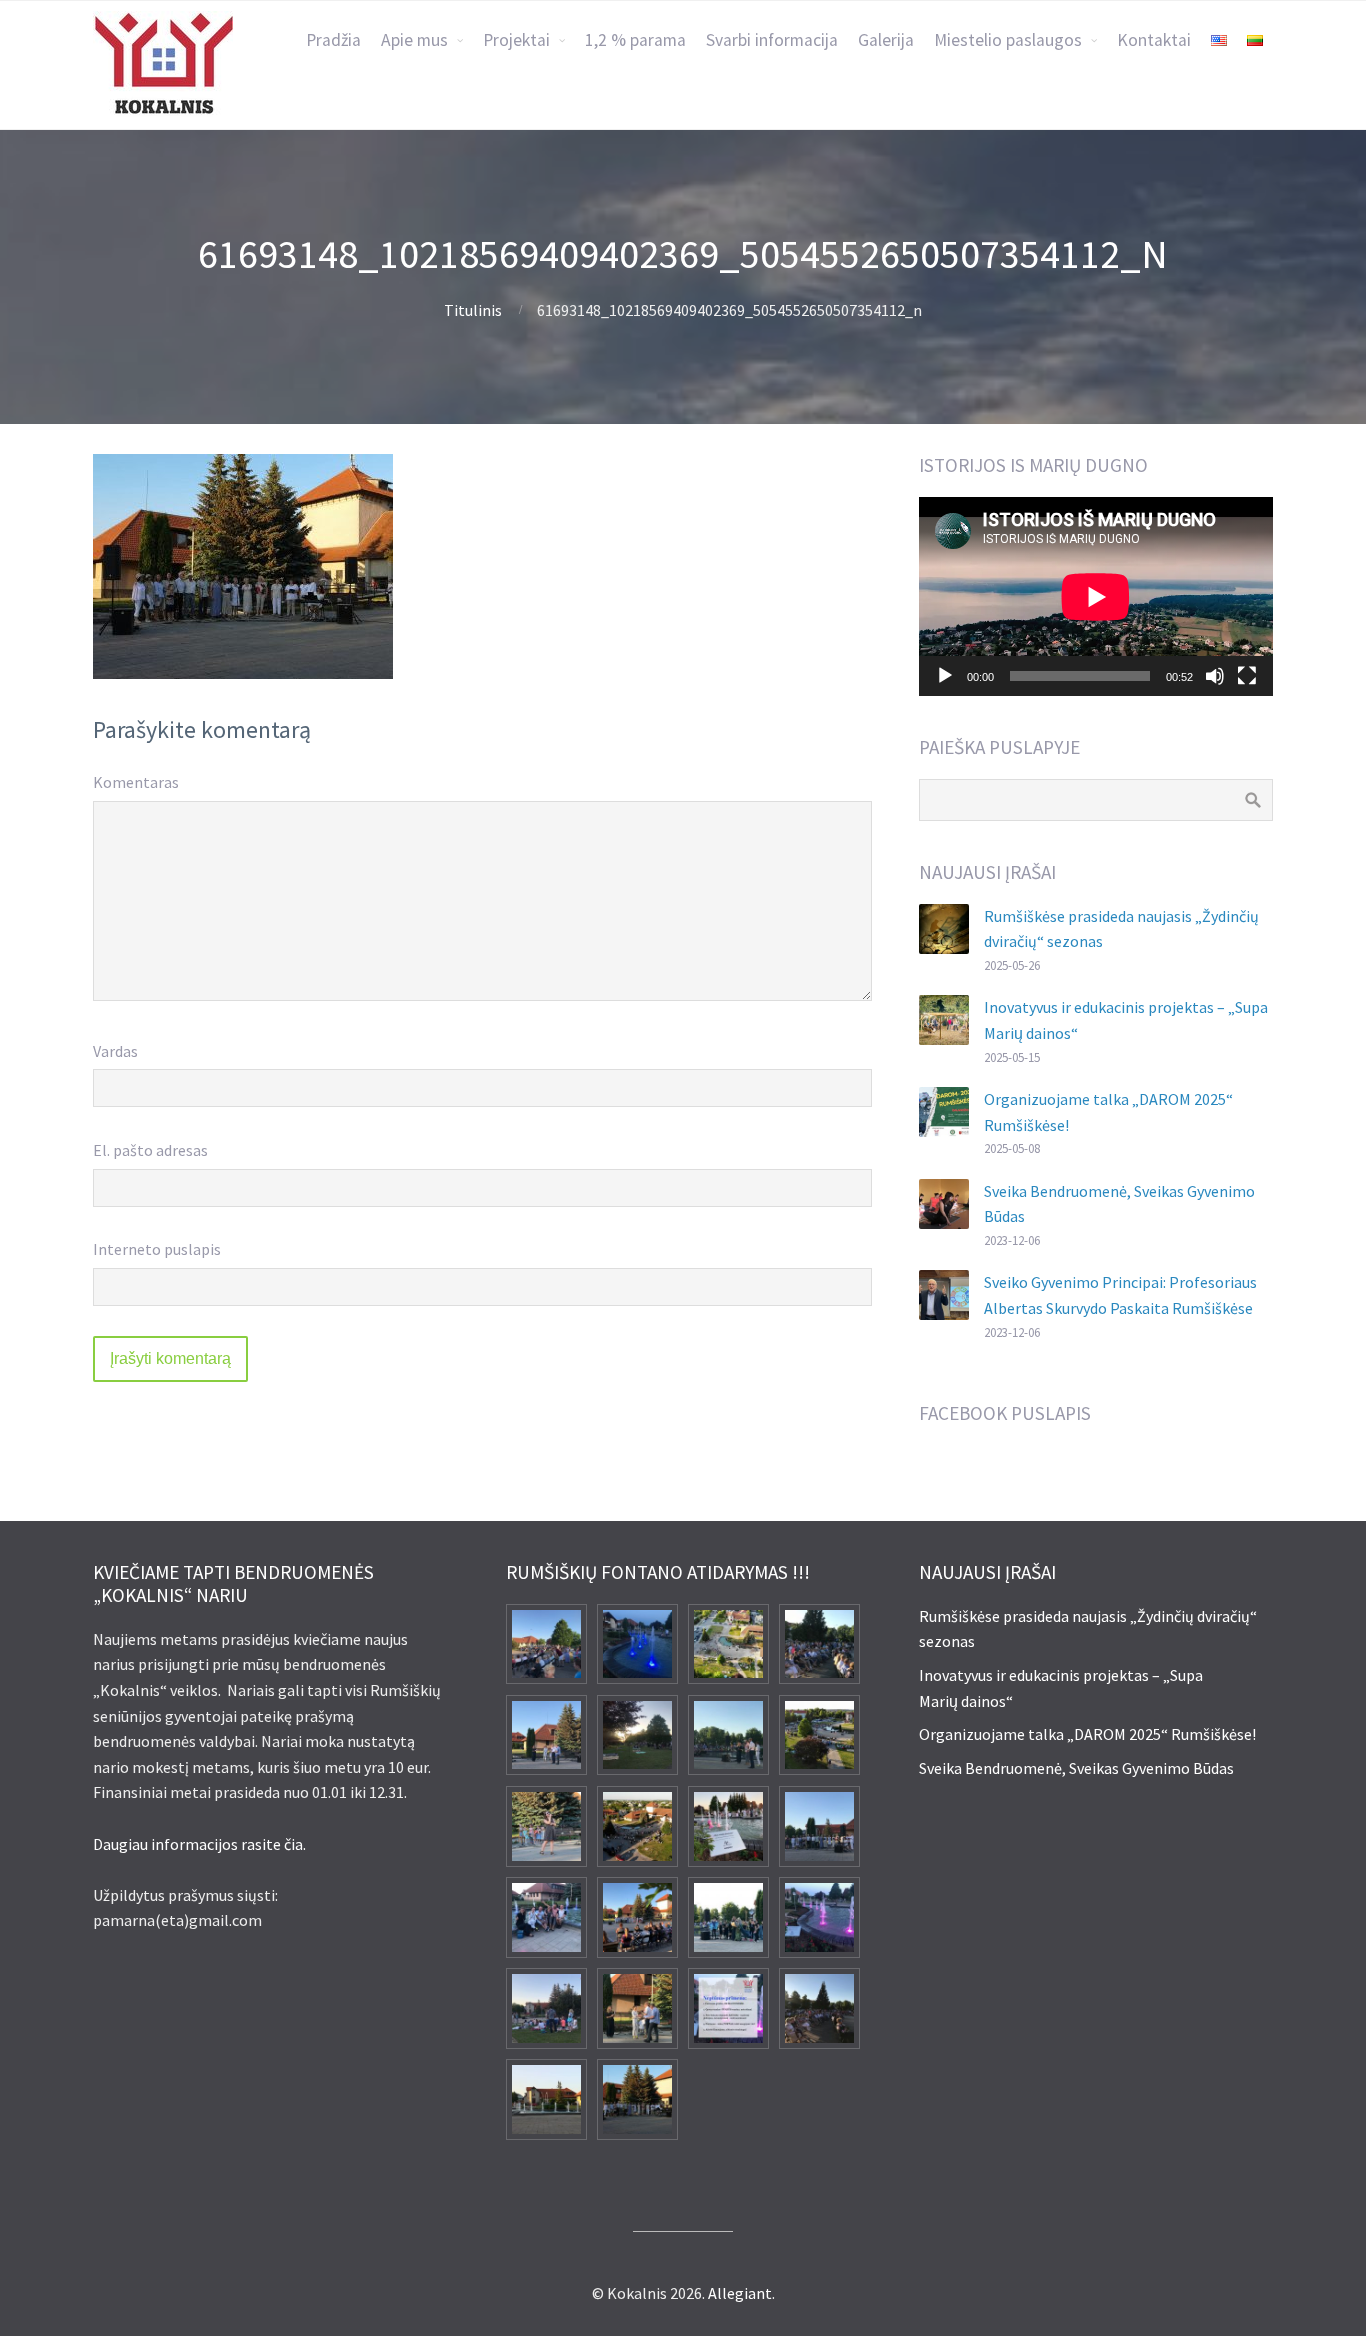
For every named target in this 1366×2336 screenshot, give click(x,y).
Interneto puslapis (157, 1249)
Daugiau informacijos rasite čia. (199, 1844)
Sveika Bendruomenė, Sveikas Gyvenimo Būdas (1076, 1768)
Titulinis (473, 310)
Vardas (115, 1051)
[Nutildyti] (1215, 676)
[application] (1096, 596)
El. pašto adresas (150, 1150)
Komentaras (136, 782)
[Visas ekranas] (1247, 676)
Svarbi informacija (772, 40)
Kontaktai (1154, 40)
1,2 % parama (635, 40)
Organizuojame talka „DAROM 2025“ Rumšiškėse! (1087, 1734)
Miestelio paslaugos (1008, 40)
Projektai (516, 40)
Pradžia (333, 40)
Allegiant (740, 2293)
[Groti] (945, 676)
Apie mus (414, 40)
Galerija (886, 40)
